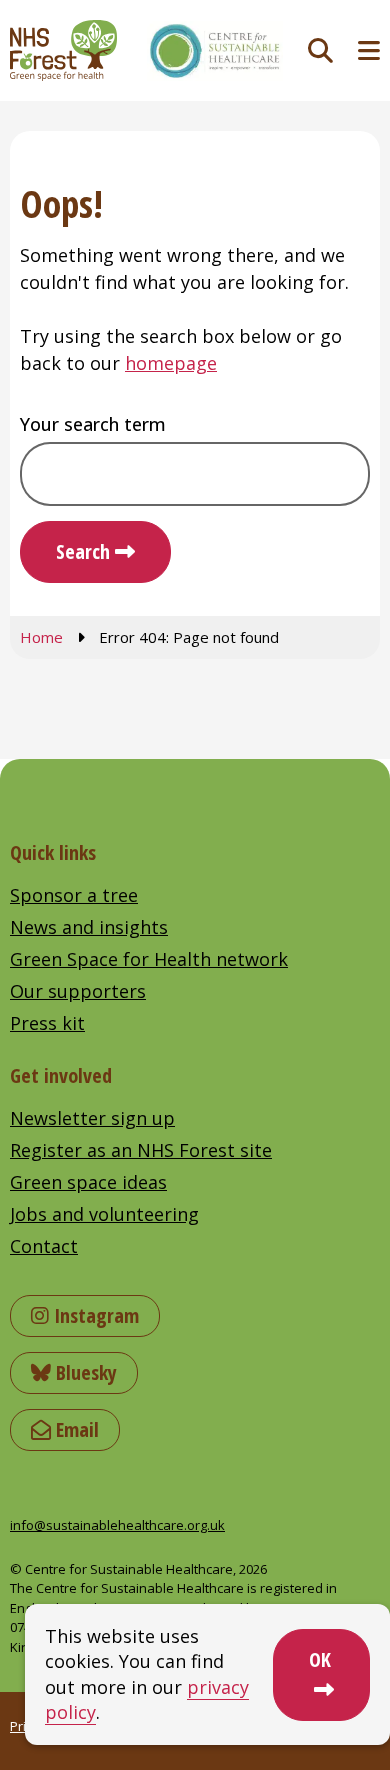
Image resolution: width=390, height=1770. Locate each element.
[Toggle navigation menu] (369, 50)
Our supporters (78, 991)
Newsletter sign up (92, 1118)
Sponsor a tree (74, 895)
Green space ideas (88, 1182)
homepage (171, 363)
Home (41, 637)
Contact (44, 1246)
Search (83, 551)
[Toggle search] (320, 50)
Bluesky (84, 1372)
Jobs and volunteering (104, 1214)
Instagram (94, 1315)
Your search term (93, 424)
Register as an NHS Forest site (141, 1150)
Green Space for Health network (149, 959)
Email (75, 1429)
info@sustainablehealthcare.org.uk (117, 1525)
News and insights (89, 927)
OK (320, 1659)
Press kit (47, 1023)
